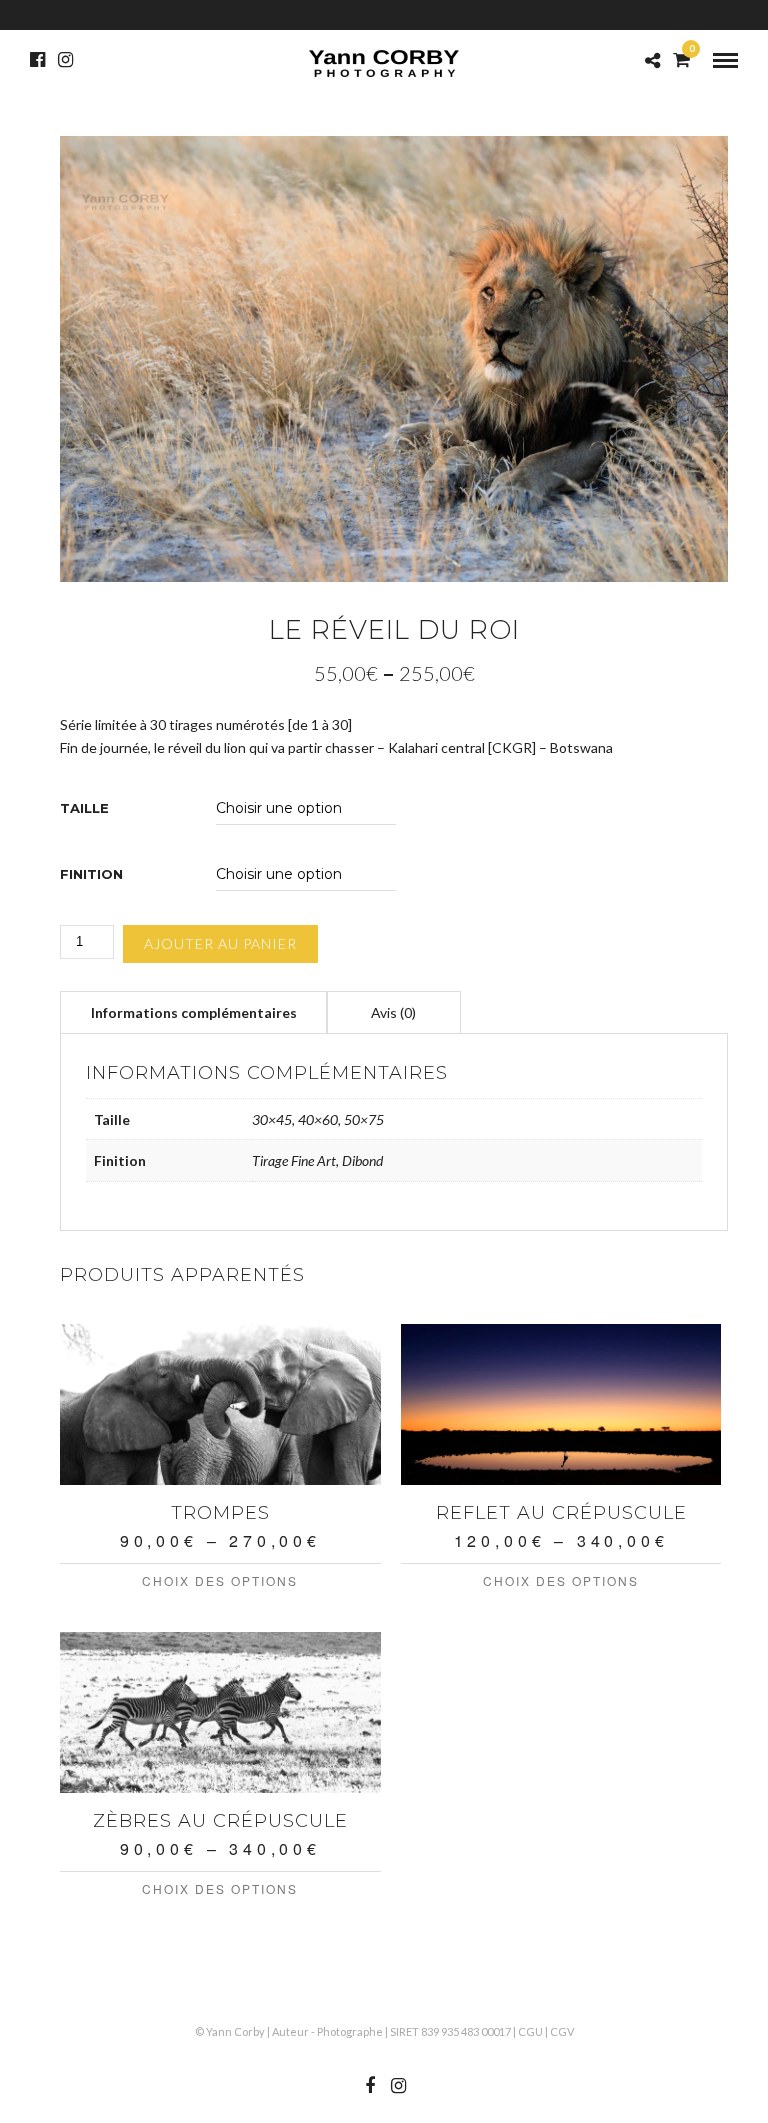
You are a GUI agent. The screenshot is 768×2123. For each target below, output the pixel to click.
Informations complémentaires (194, 1012)
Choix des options (220, 1580)
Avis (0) (393, 1012)
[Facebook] (37, 60)
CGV (562, 2031)
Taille (84, 808)
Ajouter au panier (220, 943)
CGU (530, 2031)
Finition (91, 874)
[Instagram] (65, 60)
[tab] (194, 1012)
